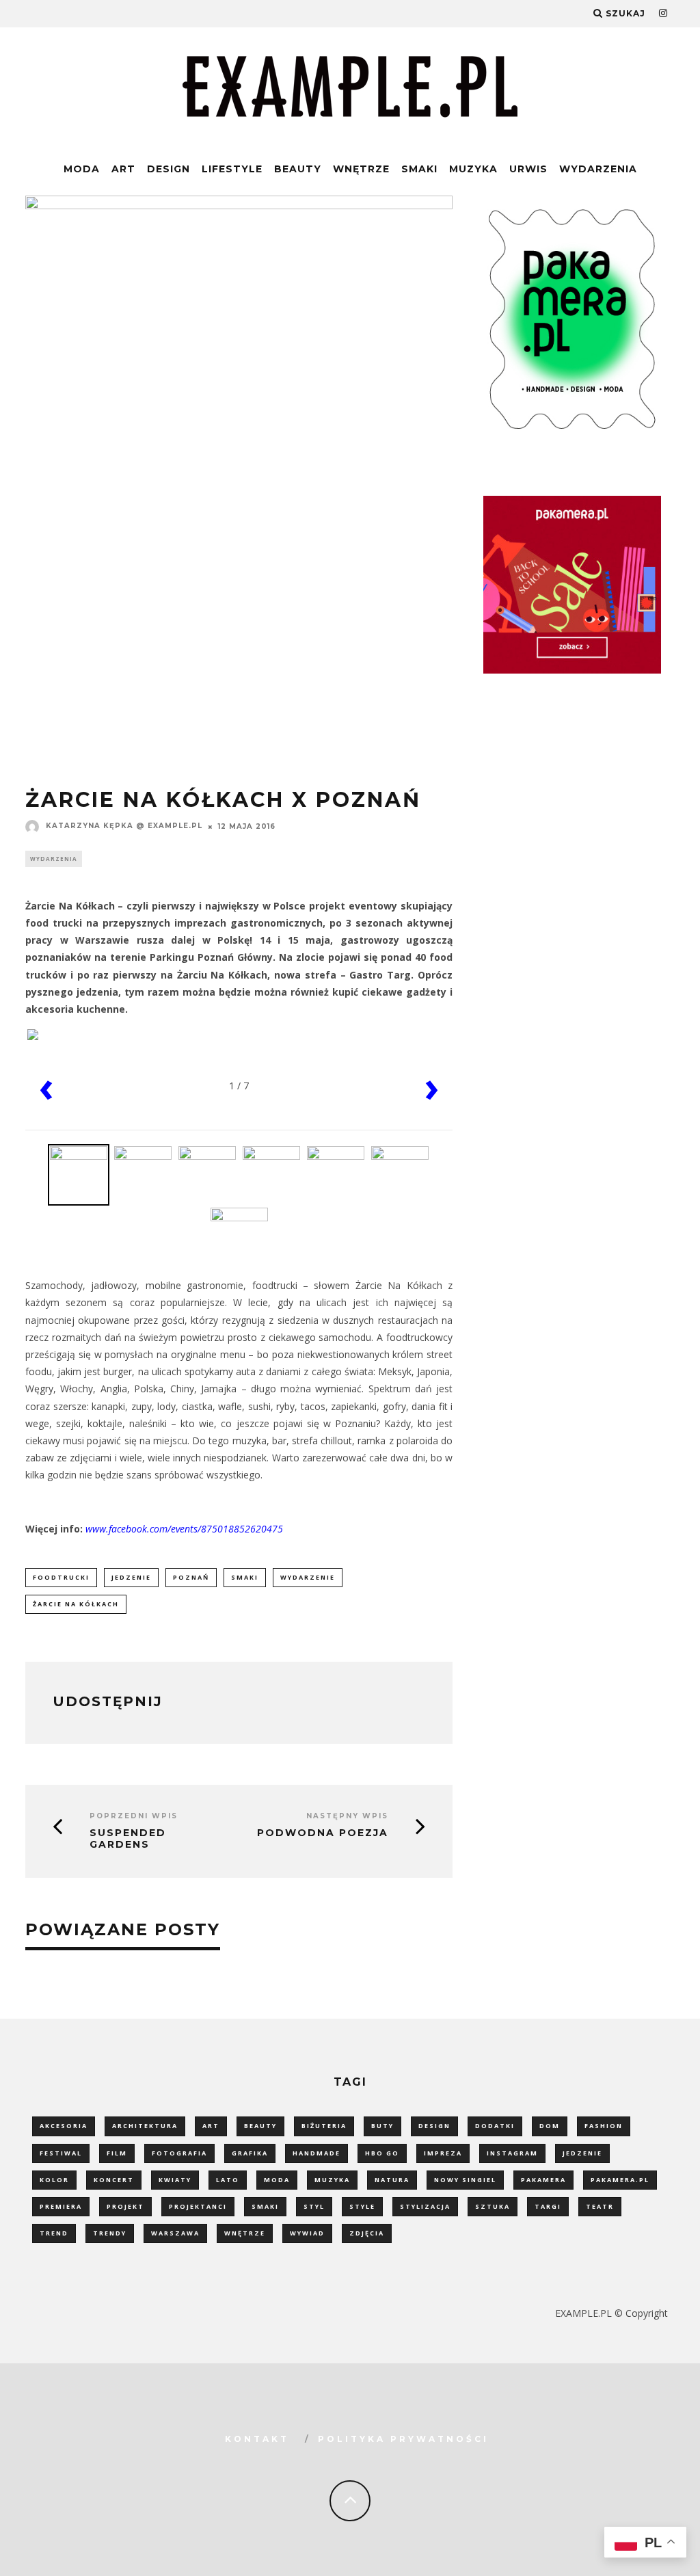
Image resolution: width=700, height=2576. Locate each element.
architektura (145, 2126)
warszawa (175, 2233)
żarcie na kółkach (76, 1604)
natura (392, 2180)
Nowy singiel (465, 2180)
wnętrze (245, 2233)
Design (169, 169)
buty (382, 2126)
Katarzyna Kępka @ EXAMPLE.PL (124, 826)
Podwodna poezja (323, 1833)
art (211, 2126)
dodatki (495, 2126)
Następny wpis (347, 1816)
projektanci (198, 2206)
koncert (114, 2180)
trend (54, 2233)
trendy (110, 2233)
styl (314, 2206)
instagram (512, 2153)
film (117, 2153)
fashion (604, 2126)
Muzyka (473, 169)
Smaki (419, 169)
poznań (191, 1577)
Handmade (317, 2153)
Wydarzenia (598, 169)
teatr (600, 2206)
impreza (443, 2153)
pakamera (543, 2180)
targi (548, 2206)
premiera (61, 2206)
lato (228, 2180)
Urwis (528, 169)
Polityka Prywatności (403, 2439)
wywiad (307, 2233)
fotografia (179, 2153)
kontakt (257, 2439)
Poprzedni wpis (134, 1816)
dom (550, 2126)
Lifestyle (232, 169)
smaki (245, 1577)
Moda (82, 169)
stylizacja (425, 2206)
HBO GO (382, 2153)
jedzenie (131, 1577)
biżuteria (324, 2126)
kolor (54, 2180)
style (362, 2206)
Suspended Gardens (128, 1839)
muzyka (332, 2180)
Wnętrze (361, 169)
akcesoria (64, 2126)
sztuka (493, 2206)
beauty (260, 2126)
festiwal (61, 2153)
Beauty (298, 169)
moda (277, 2180)
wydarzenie (308, 1577)
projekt (125, 2206)
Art (123, 169)
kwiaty (175, 2180)
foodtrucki (61, 1577)
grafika (250, 2153)
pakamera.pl (620, 2180)
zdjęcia (367, 2233)
